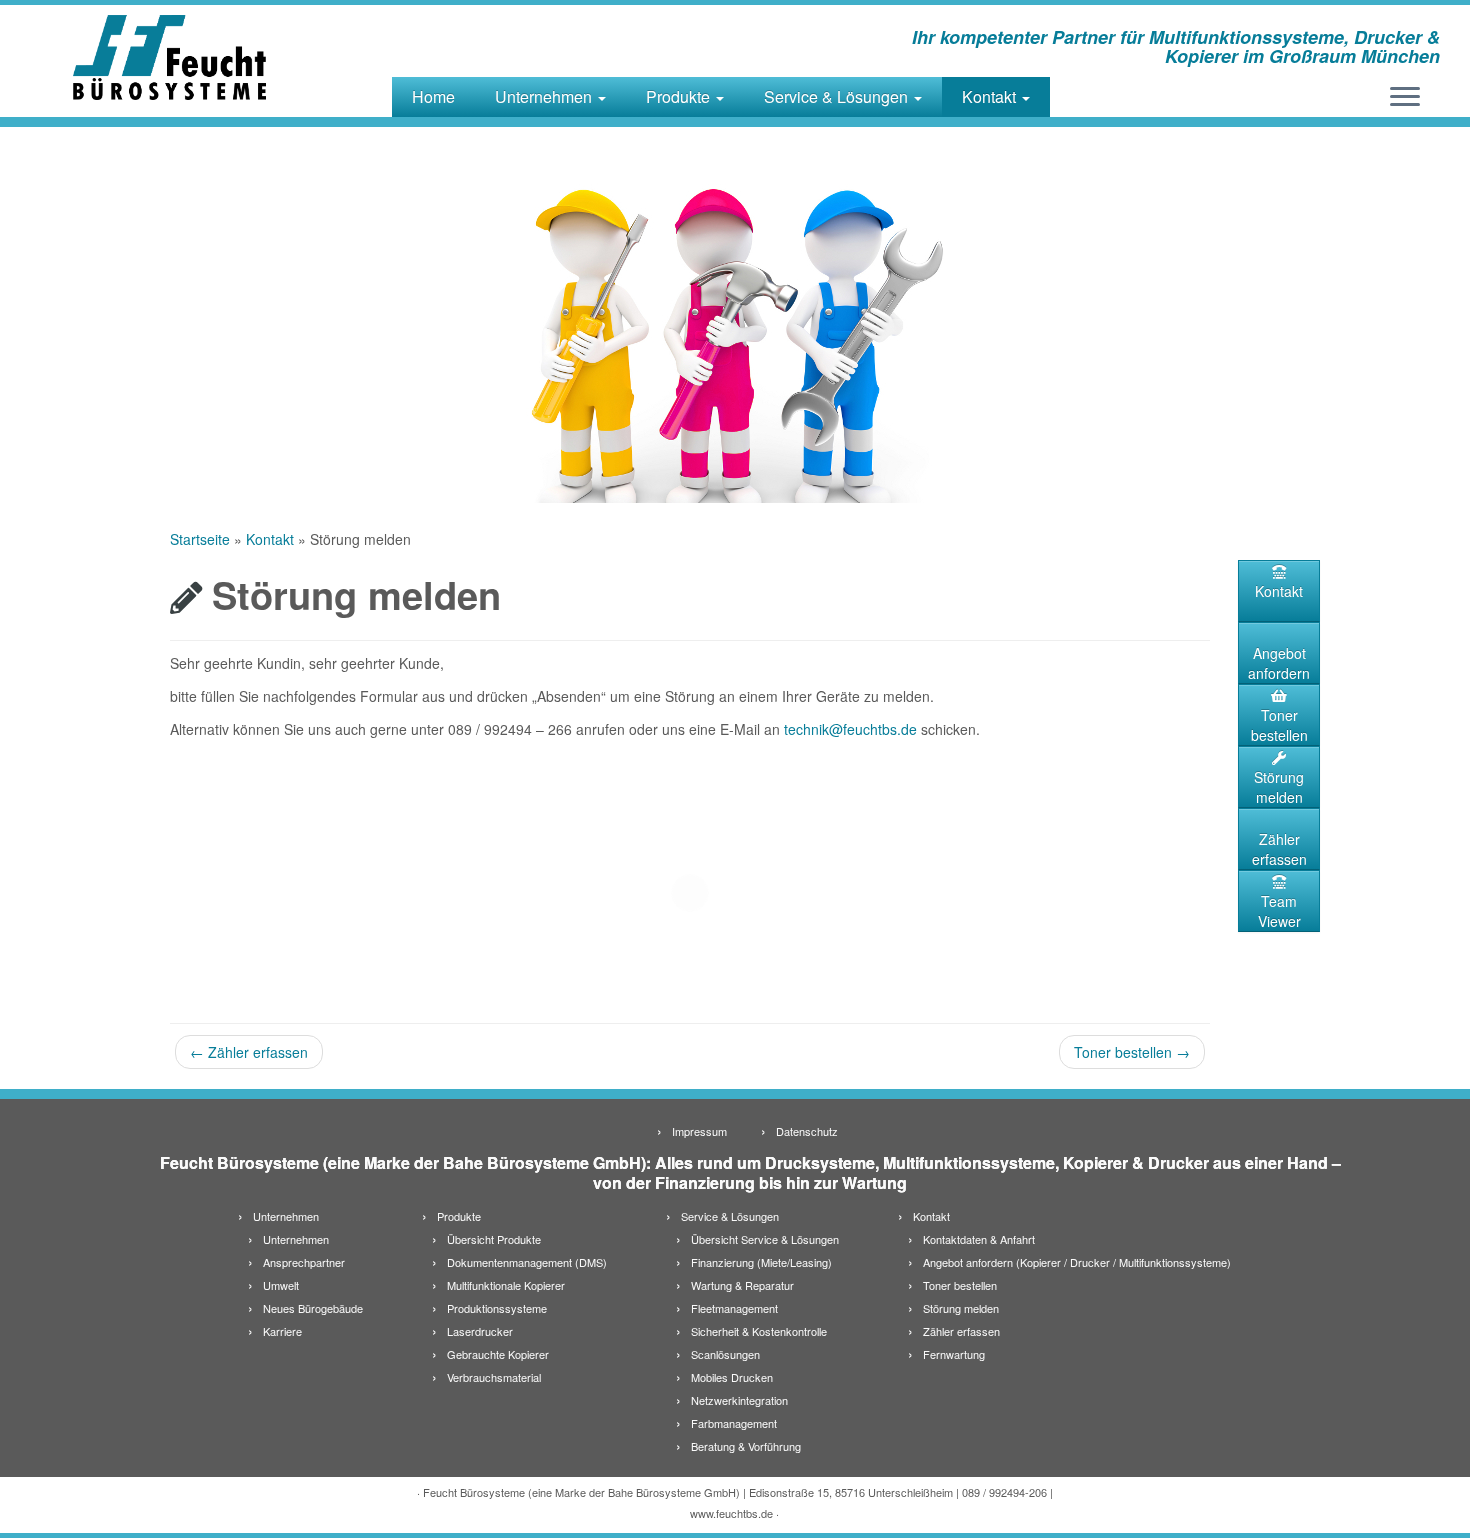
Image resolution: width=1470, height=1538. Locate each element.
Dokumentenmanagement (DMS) (527, 1262)
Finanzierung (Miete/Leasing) (761, 1262)
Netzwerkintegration (739, 1400)
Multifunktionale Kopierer (506, 1285)
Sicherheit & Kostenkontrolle (759, 1331)
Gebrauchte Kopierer (498, 1354)
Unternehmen (545, 96)
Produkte (680, 96)
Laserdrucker (480, 1331)
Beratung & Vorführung (746, 1446)
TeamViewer (1279, 911)
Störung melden (1279, 787)
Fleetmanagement (734, 1308)
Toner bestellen (1132, 1052)
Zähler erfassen (249, 1052)
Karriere (282, 1331)
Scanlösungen (725, 1354)
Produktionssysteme (497, 1308)
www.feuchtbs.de (731, 1513)
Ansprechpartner (304, 1262)
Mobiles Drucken (732, 1377)
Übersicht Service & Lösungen (765, 1239)
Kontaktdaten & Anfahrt (979, 1239)
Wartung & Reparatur (742, 1285)
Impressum (699, 1131)
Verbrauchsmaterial (494, 1377)
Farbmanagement (734, 1423)
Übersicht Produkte (494, 1239)
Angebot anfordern (1279, 663)
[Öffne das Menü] (1405, 98)
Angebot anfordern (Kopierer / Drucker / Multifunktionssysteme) (1077, 1262)
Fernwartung (954, 1354)
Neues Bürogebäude (313, 1308)
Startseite (200, 539)
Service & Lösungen (838, 96)
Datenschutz (807, 1131)
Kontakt (991, 96)
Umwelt (281, 1285)
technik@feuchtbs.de (850, 729)
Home (433, 96)
